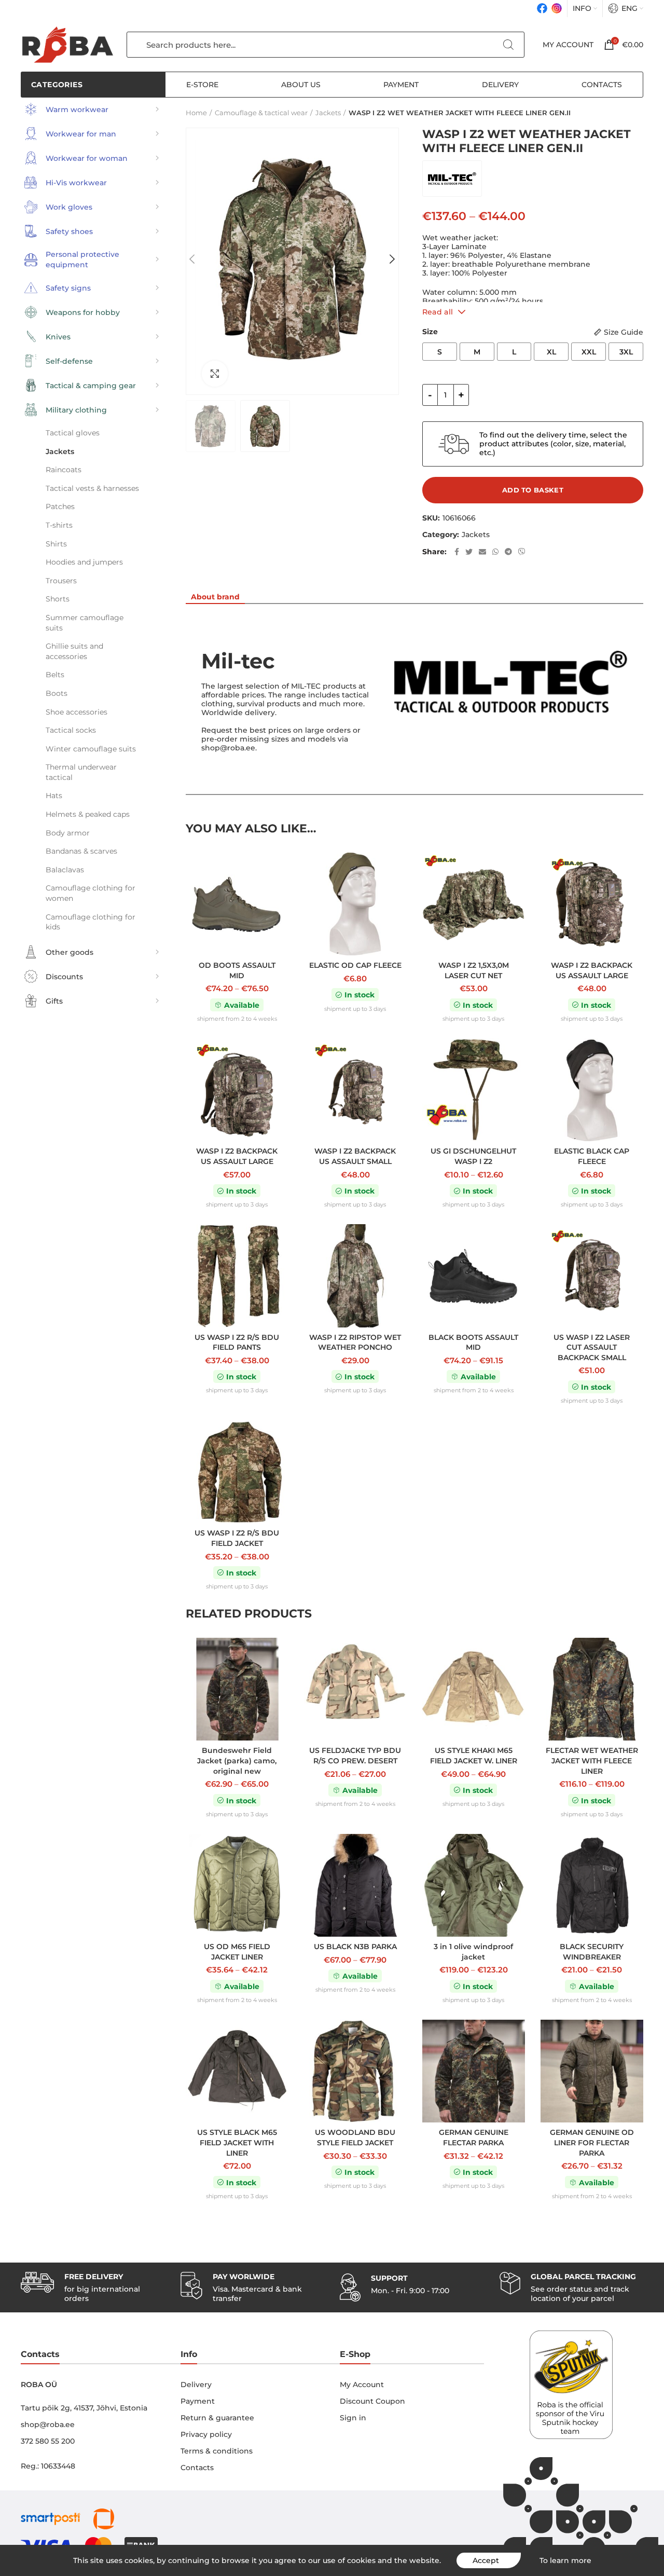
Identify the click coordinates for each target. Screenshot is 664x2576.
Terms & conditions (217, 2451)
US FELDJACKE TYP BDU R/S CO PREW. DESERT (355, 1756)
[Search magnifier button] (508, 45)
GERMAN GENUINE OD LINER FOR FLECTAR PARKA (592, 2142)
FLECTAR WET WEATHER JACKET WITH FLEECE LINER (592, 1760)
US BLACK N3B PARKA (355, 1947)
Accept (486, 2560)
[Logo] (67, 45)
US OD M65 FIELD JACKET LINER (237, 1952)
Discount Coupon (372, 2401)
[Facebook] (542, 8)
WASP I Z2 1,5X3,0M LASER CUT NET (474, 970)
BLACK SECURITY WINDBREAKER (592, 1952)
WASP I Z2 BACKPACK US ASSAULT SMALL (355, 1156)
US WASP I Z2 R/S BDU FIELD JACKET (237, 1538)
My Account (362, 2385)
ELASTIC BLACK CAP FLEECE (592, 1156)
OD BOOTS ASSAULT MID (237, 970)
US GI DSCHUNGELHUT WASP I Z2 (473, 1156)
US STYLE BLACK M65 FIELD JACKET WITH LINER (237, 2142)
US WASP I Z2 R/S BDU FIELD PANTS (237, 1342)
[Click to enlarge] (215, 374)
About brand (215, 597)
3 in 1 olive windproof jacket (473, 1952)
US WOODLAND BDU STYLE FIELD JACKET (355, 2137)
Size (430, 332)
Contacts (197, 2468)
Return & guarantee (217, 2418)
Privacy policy (206, 2434)
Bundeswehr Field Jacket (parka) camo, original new (237, 1760)
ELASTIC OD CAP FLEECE (355, 965)
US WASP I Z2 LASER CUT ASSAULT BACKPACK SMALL (592, 1347)
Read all (438, 312)
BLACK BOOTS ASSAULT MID (473, 1342)
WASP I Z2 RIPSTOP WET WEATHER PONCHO (355, 1342)
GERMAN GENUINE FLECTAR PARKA (474, 2137)
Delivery (196, 2385)
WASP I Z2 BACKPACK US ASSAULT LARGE (592, 970)
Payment (198, 2401)
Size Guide (624, 332)
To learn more (565, 2560)
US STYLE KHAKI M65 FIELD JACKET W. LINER (474, 1756)
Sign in (353, 2418)
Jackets (476, 535)
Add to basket (533, 490)
